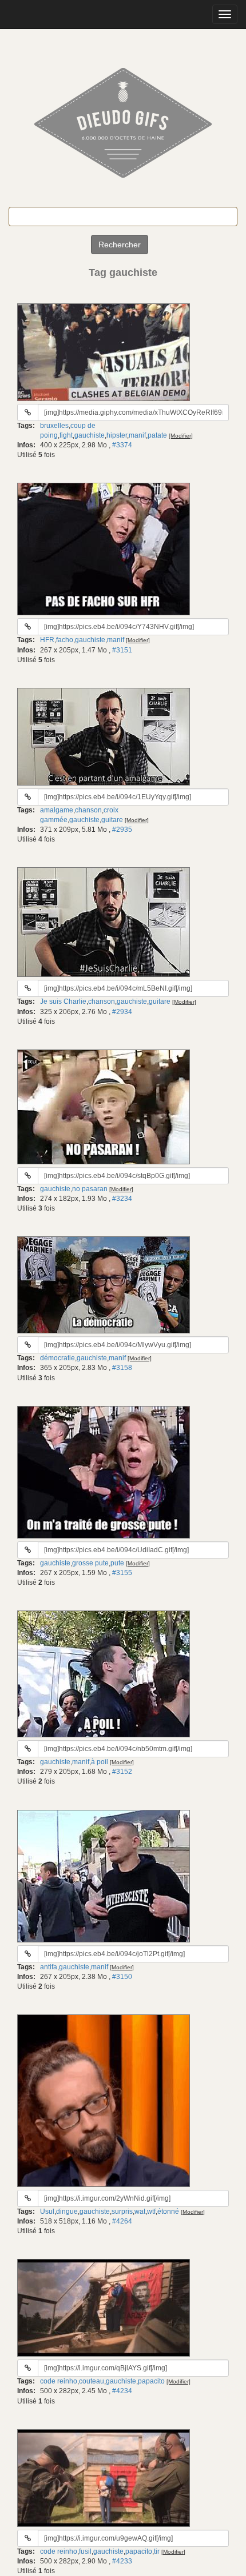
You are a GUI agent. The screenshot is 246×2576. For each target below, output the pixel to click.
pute (117, 1563)
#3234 (122, 1199)
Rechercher (120, 245)
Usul (47, 2212)
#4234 (122, 2391)
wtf (151, 2212)
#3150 (122, 1977)
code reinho (59, 2381)
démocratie (57, 1358)
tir (157, 2551)
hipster (117, 435)
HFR (47, 640)
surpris (122, 2212)
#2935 (122, 830)
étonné (168, 2212)
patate (157, 435)
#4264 (122, 2221)
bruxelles (54, 426)
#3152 (122, 1772)
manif (137, 435)
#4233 (122, 2561)
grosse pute (90, 1563)
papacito (151, 2381)
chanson (88, 810)
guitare (112, 820)
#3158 (122, 1368)
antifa (49, 1967)
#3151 (122, 650)
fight (66, 435)
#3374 (122, 445)
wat (140, 2212)
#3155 (122, 1573)
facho (65, 640)
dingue (67, 2212)
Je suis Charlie (63, 1001)
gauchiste (90, 435)
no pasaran (90, 1189)
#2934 (122, 1012)
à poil (100, 1762)
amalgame (57, 810)
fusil (85, 2551)
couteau (92, 2381)
